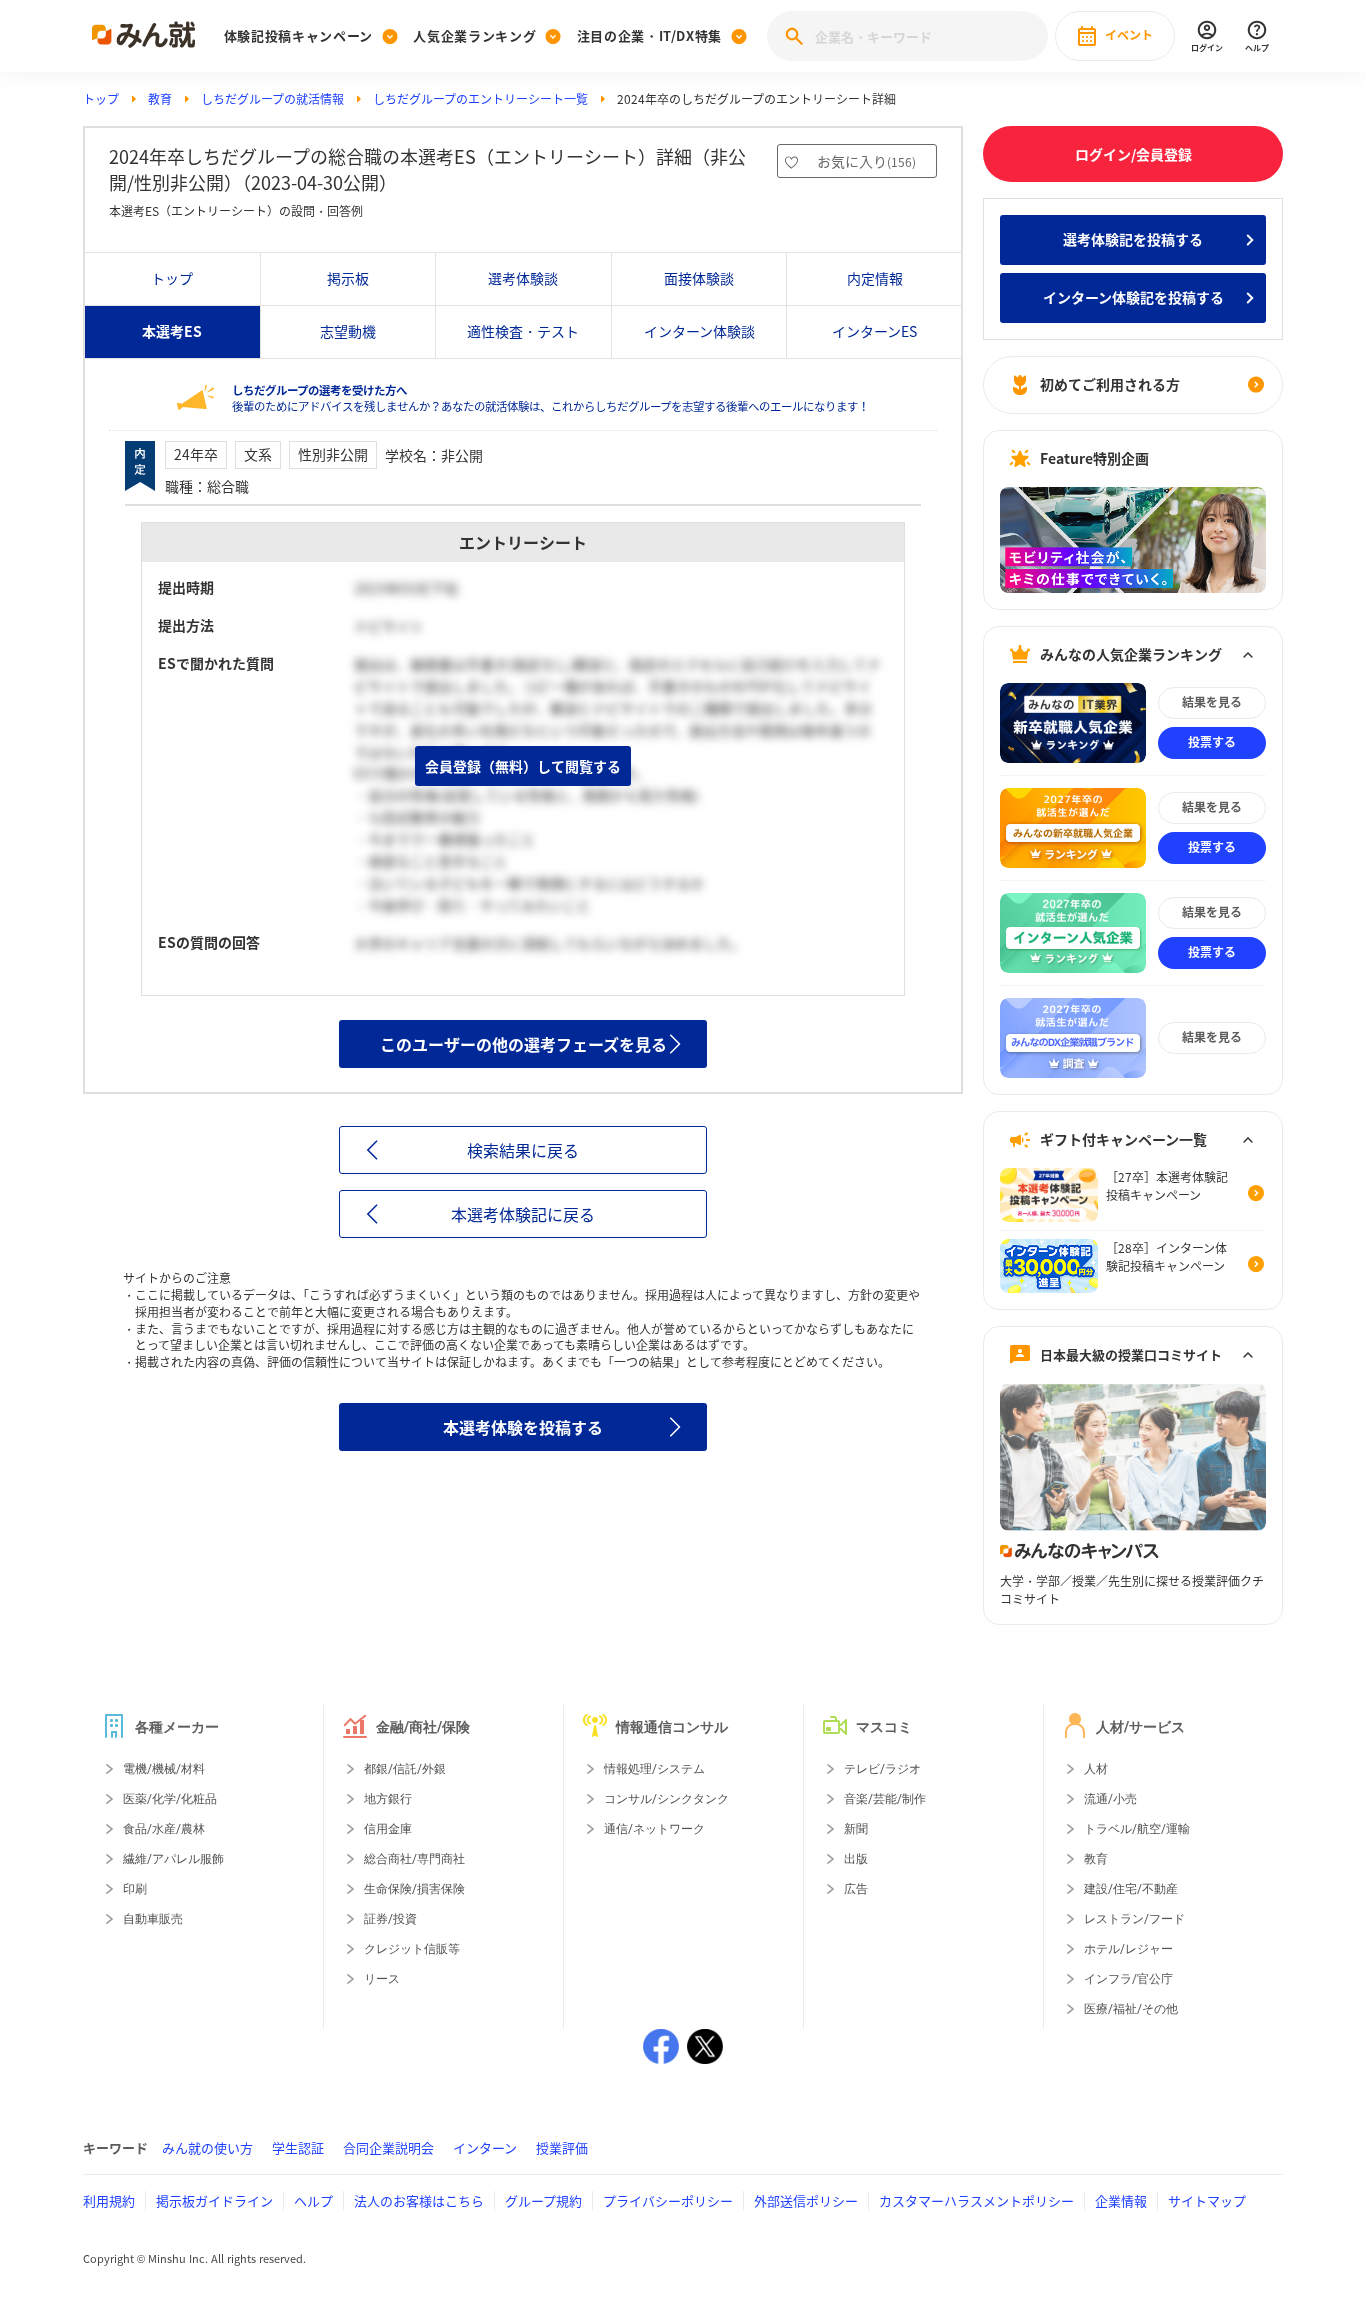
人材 (1096, 1769)
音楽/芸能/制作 (885, 1799)
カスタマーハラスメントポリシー (976, 2200)
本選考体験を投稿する (523, 1427)
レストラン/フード (1134, 1919)
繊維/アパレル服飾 (173, 1859)
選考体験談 (523, 278)
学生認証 (298, 2147)
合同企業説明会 (388, 2147)
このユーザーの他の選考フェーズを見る (523, 1044)
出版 (856, 1859)
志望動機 (348, 331)
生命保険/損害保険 (414, 1889)
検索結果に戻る (523, 1150)
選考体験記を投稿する (1133, 239)
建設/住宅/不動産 (1131, 1889)
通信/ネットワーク (654, 1829)
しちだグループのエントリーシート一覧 (480, 99)
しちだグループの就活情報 (272, 99)
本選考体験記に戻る (523, 1214)
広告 (856, 1889)
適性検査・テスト (523, 331)
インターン (485, 2147)
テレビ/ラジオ (882, 1769)
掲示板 (348, 278)
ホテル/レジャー (1128, 1949)
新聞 (856, 1829)
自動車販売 (153, 1919)
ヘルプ (313, 2200)
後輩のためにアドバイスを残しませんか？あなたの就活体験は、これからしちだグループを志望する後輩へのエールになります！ (550, 398)
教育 (160, 99)
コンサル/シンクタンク (666, 1799)
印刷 (135, 1889)
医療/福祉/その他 (1131, 2009)
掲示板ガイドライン (214, 2200)
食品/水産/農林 (164, 1829)
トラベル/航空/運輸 (1137, 1829)
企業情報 (1121, 2200)
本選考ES (172, 331)
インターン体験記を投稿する (1133, 297)
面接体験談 (699, 278)
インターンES (874, 331)
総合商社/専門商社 (414, 1859)
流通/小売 (1110, 1799)
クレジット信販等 (412, 1949)
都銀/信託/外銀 (405, 1769)
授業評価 (562, 2147)
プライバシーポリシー (668, 2200)
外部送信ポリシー (806, 2200)
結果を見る (1212, 702)
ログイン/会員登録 (1133, 154)
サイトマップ (1207, 2200)
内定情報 (875, 278)
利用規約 (109, 2200)
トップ (101, 99)
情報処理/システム (654, 1769)
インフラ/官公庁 (1128, 1979)
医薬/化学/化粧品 (170, 1799)
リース (382, 1979)
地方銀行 (388, 1799)
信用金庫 (388, 1829)
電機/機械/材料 (164, 1769)
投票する (1212, 742)
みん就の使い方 (207, 2147)
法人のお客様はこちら (419, 2200)
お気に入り (866, 161)
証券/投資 (390, 1919)
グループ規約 (543, 2200)
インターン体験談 (699, 331)
